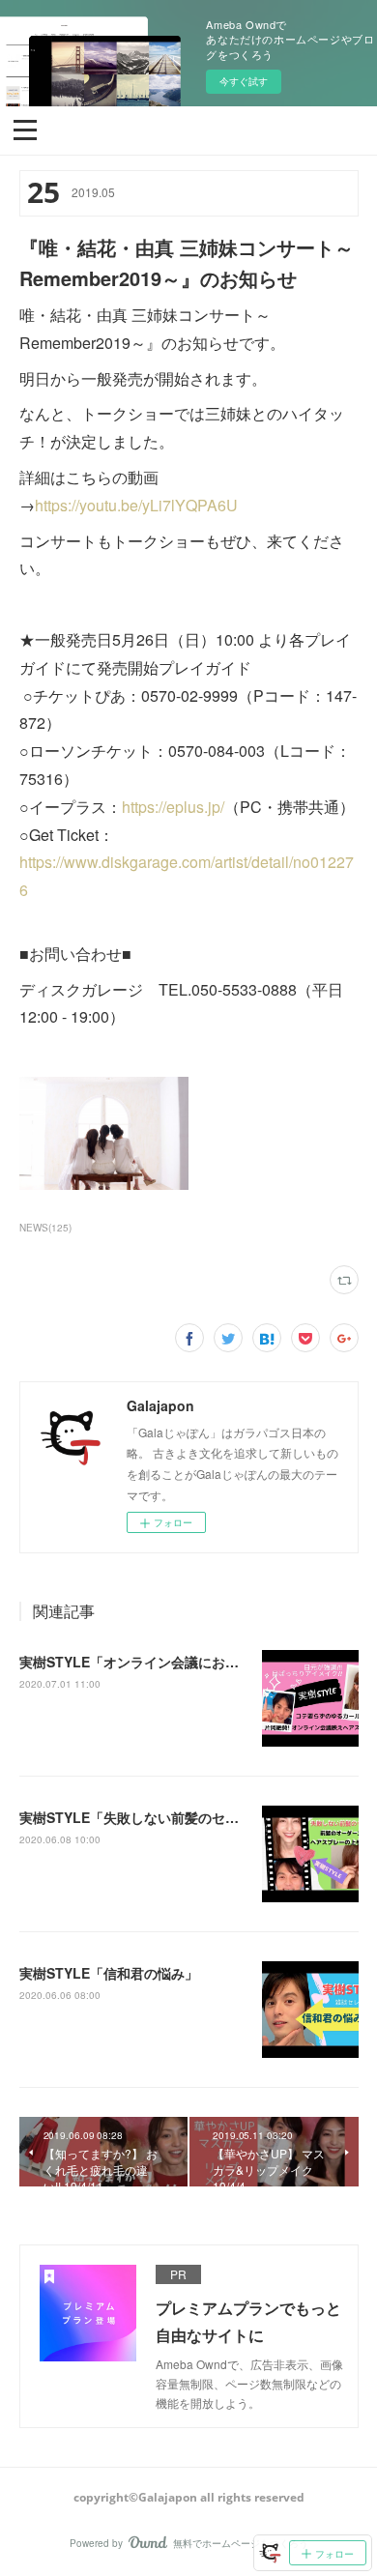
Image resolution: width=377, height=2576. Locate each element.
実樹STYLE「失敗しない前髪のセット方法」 (156, 1817)
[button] (25, 129)
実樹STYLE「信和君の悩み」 (109, 1973)
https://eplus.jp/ (173, 807)
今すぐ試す (244, 81)
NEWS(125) (45, 1228)
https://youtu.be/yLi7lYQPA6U (136, 505)
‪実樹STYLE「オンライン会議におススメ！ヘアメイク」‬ (190, 1662)
